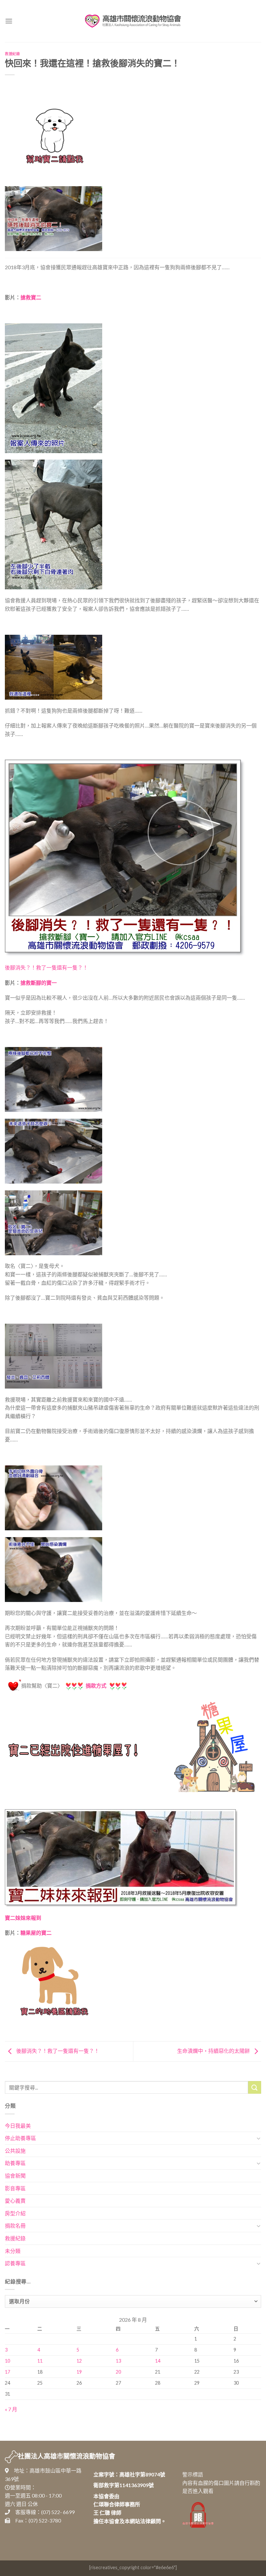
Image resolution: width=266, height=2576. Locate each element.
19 (79, 2372)
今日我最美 (18, 2126)
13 (118, 2361)
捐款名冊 (15, 2226)
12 (79, 2361)
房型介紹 (15, 2213)
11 (40, 2361)
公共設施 (15, 2151)
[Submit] (255, 2087)
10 (7, 2361)
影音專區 (15, 2188)
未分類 (13, 2251)
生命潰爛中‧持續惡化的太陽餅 (214, 2051)
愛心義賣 (15, 2201)
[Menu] (9, 21)
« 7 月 (11, 2409)
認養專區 (15, 2263)
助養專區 (15, 2163)
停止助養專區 (20, 2138)
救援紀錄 (12, 54)
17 (7, 2372)
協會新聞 (15, 2176)
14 (158, 2361)
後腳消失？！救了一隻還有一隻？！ (46, 967)
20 (118, 2372)
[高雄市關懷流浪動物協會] (133, 21)
